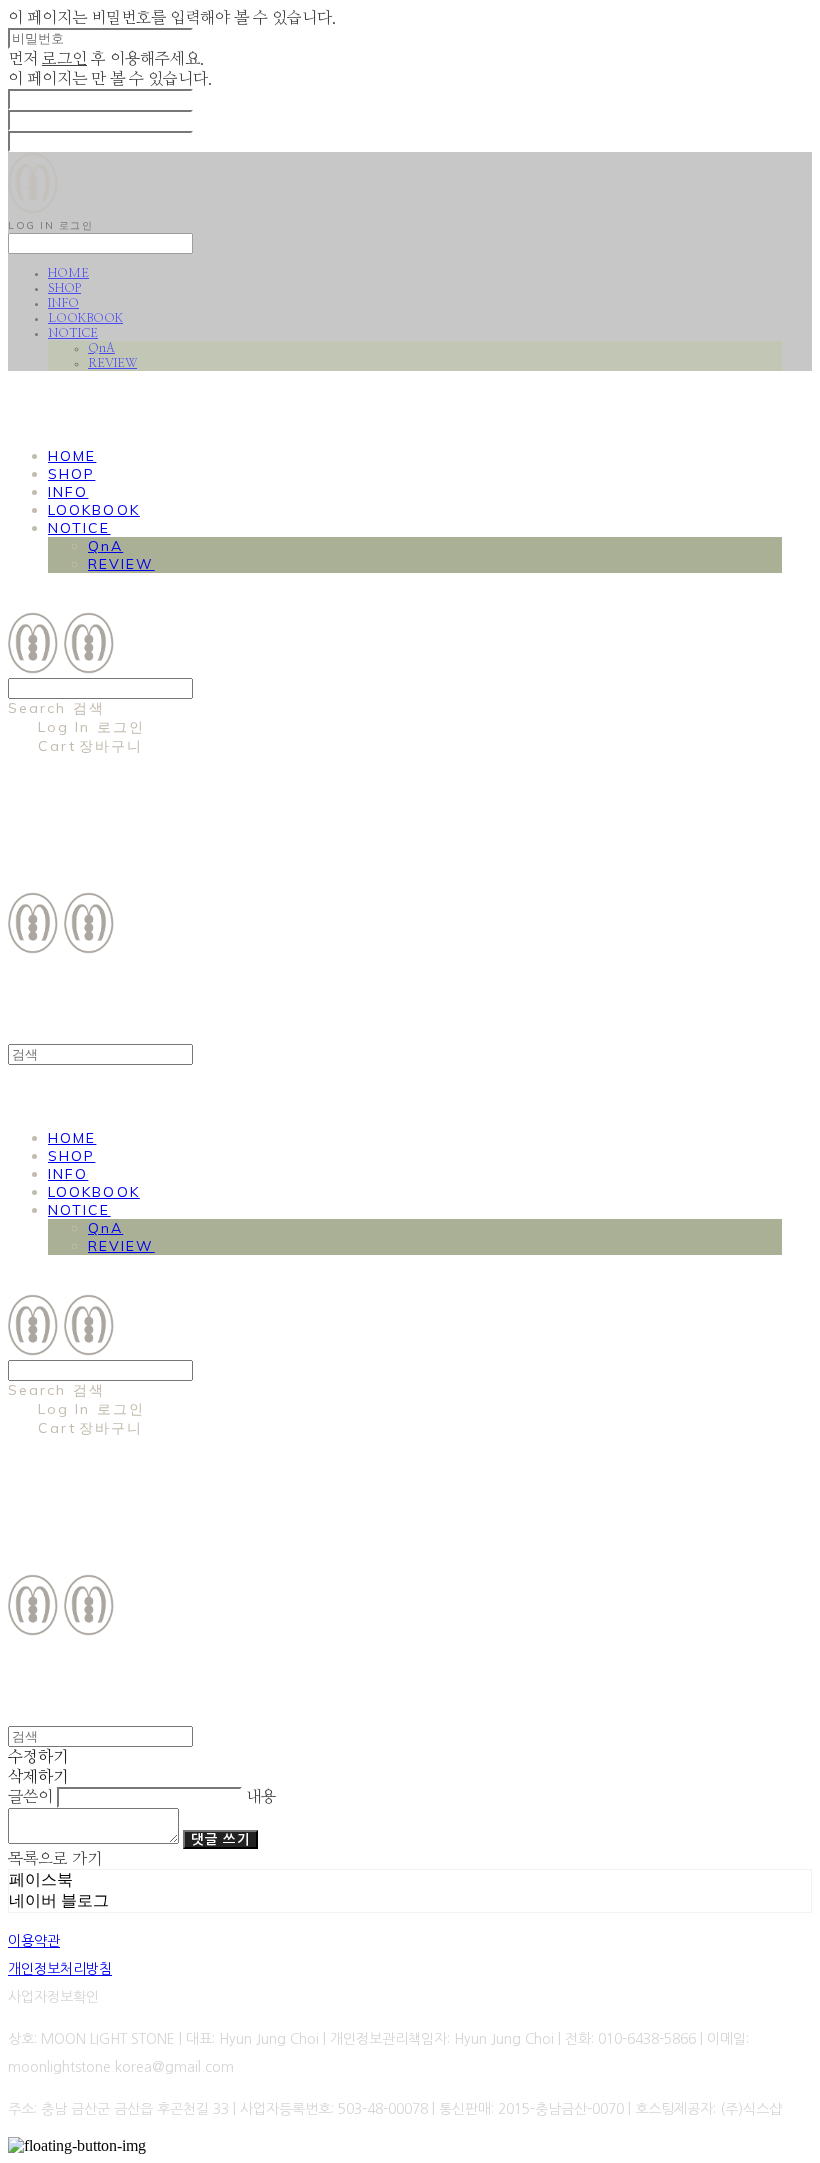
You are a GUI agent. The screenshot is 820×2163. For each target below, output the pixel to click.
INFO (63, 303)
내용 (261, 1797)
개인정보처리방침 (60, 1969)
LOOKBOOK (85, 318)
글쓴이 (30, 1797)
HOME (68, 273)
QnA (101, 348)
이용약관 (34, 1941)
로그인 (64, 59)
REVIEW (112, 363)
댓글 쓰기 (220, 1839)
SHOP (64, 288)
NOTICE (73, 333)
